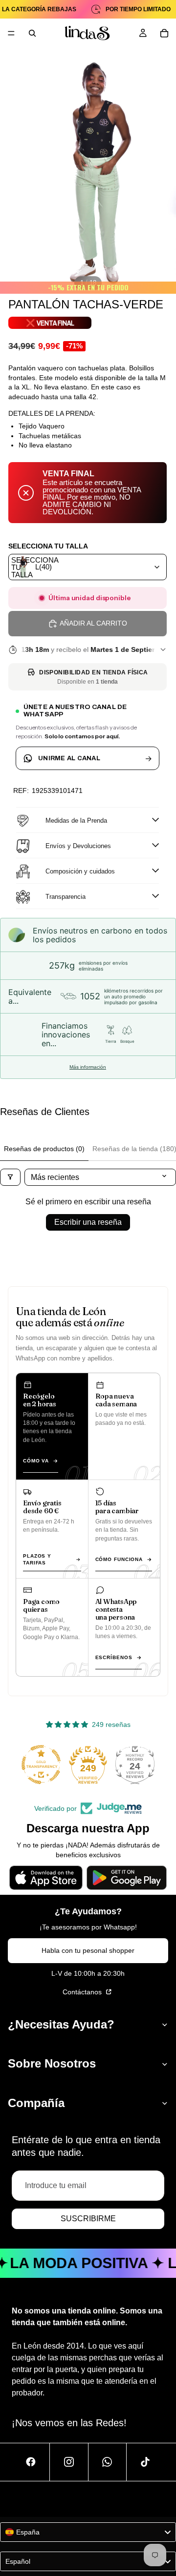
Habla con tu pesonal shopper (88, 1950)
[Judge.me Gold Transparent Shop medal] (41, 1765)
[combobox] (88, 567)
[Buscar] (32, 33)
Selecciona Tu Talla (48, 546)
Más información (88, 1067)
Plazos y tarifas (37, 1559)
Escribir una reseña (88, 1222)
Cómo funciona (119, 1559)
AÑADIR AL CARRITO (93, 623)
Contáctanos (83, 1992)
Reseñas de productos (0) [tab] (44, 1149)
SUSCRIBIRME (88, 2219)
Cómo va (36, 1461)
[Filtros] (10, 1177)
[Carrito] (164, 33)
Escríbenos (114, 1657)
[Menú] (11, 33)
